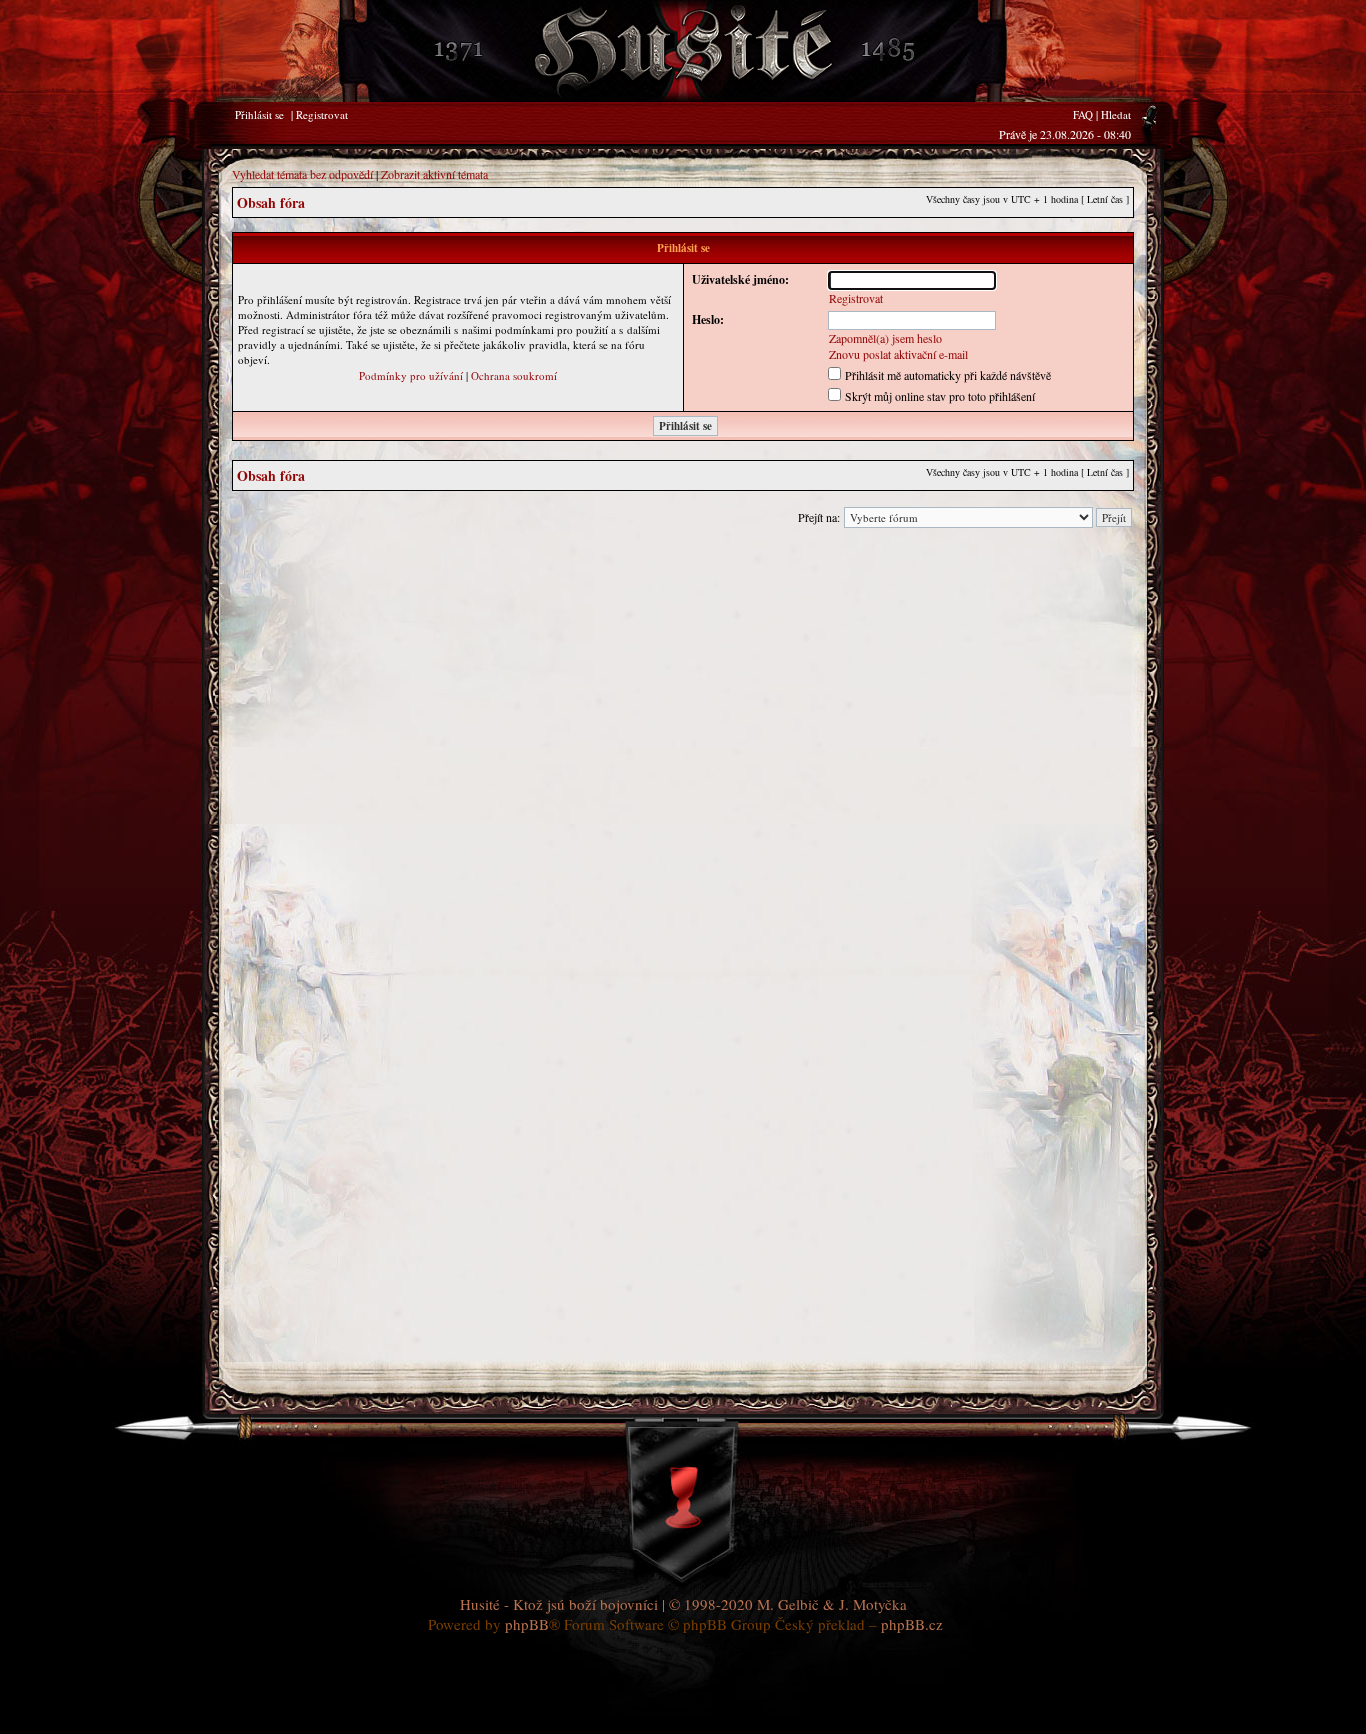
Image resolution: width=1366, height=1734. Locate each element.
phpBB (527, 1624)
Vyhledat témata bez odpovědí (302, 174)
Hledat (1116, 114)
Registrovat (322, 114)
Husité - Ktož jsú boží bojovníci (559, 1604)
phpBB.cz (912, 1624)
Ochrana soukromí (514, 375)
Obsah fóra (271, 202)
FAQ (1083, 114)
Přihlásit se (259, 114)
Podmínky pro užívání (411, 375)
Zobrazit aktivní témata (434, 174)
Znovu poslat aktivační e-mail (898, 354)
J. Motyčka (873, 1604)
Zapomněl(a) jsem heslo (885, 338)
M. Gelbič (788, 1604)
